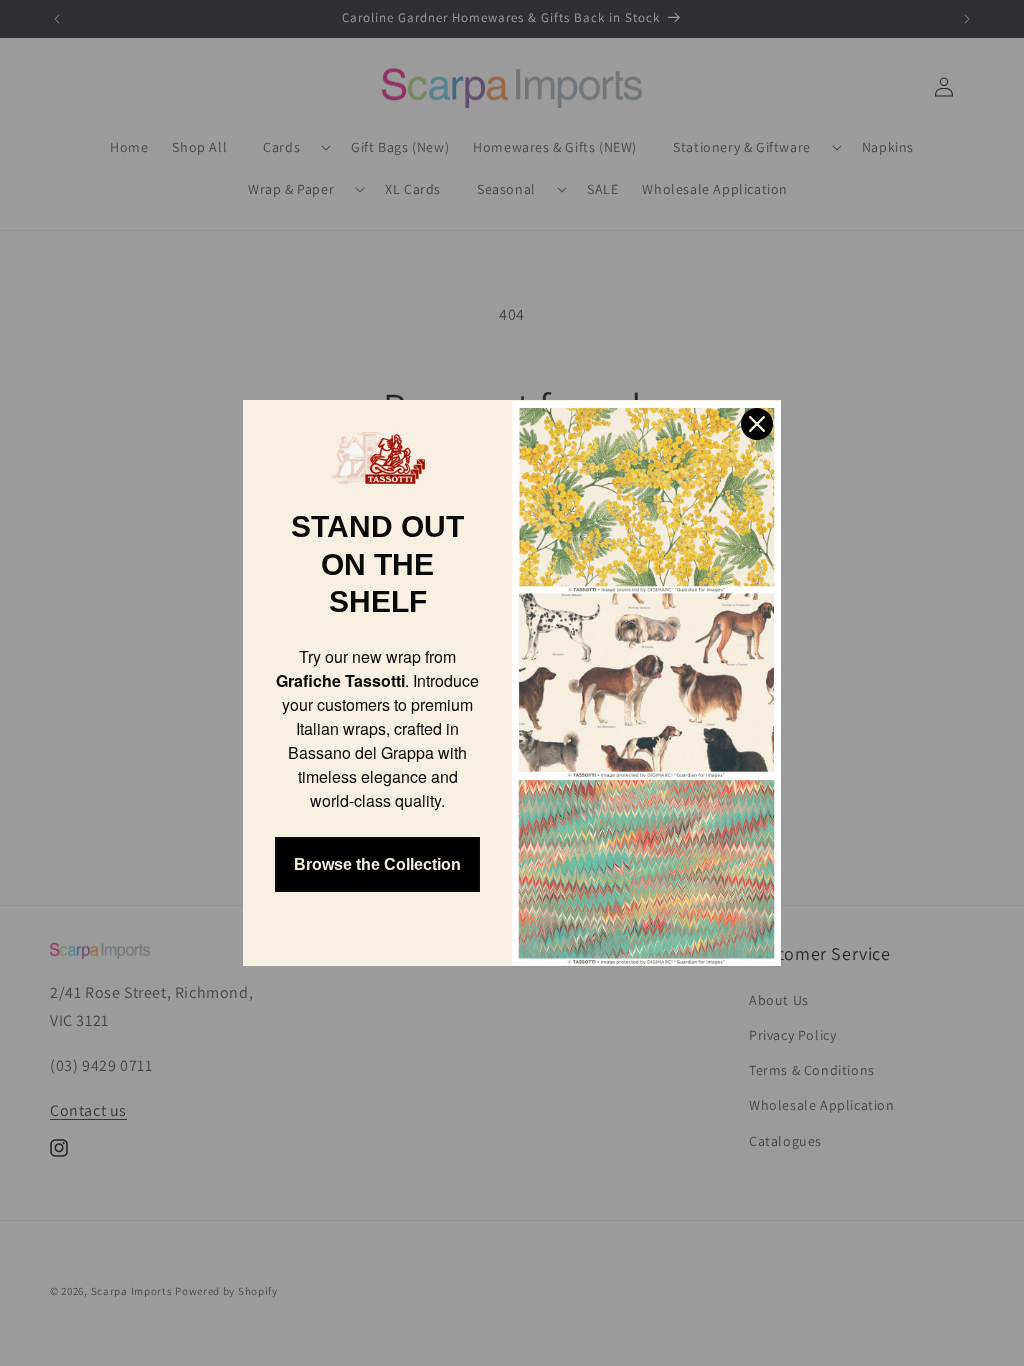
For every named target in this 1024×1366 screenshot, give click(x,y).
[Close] (757, 424)
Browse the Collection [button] (377, 864)
